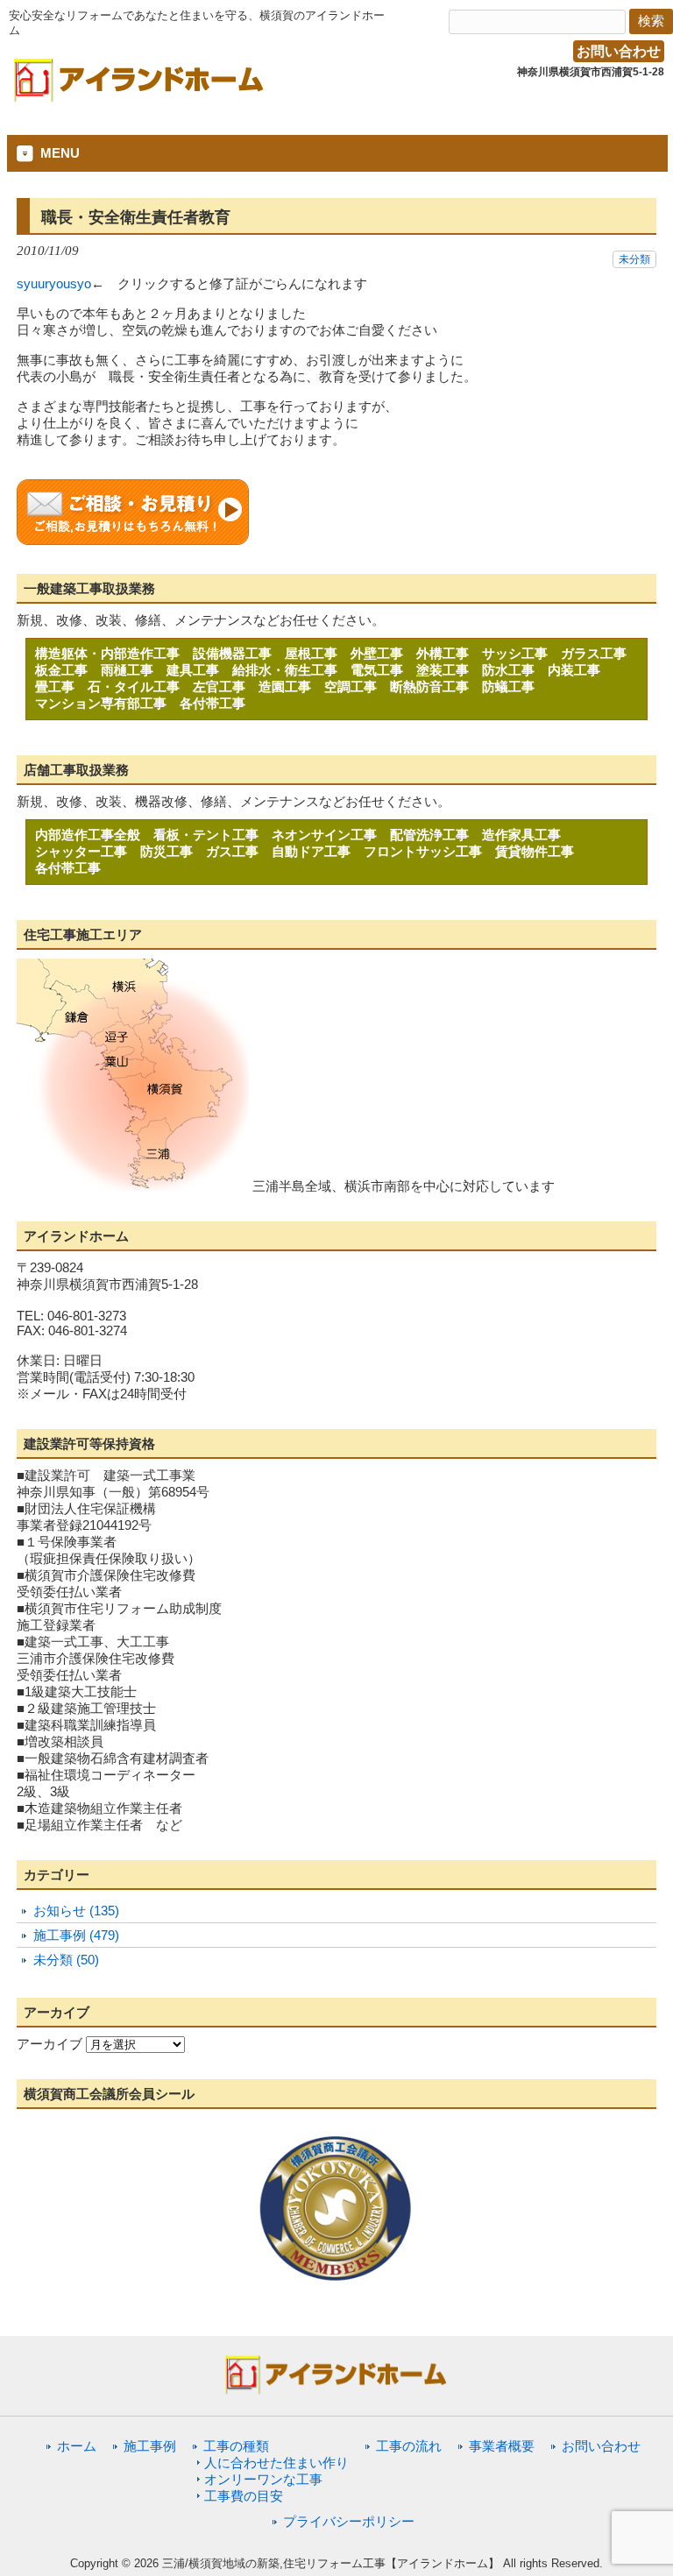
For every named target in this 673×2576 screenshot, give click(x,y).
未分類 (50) (66, 1960)
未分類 (634, 259)
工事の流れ (409, 2446)
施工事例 (150, 2446)
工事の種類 (236, 2446)
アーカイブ (50, 2044)
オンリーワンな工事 (263, 2479)
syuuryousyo (54, 283)
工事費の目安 (244, 2496)
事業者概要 (502, 2446)
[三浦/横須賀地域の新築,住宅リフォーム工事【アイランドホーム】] (139, 96)
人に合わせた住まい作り (276, 2463)
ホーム (77, 2446)
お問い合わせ (619, 51)
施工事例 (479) (76, 1935)
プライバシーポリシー (349, 2521)
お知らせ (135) (76, 1911)
